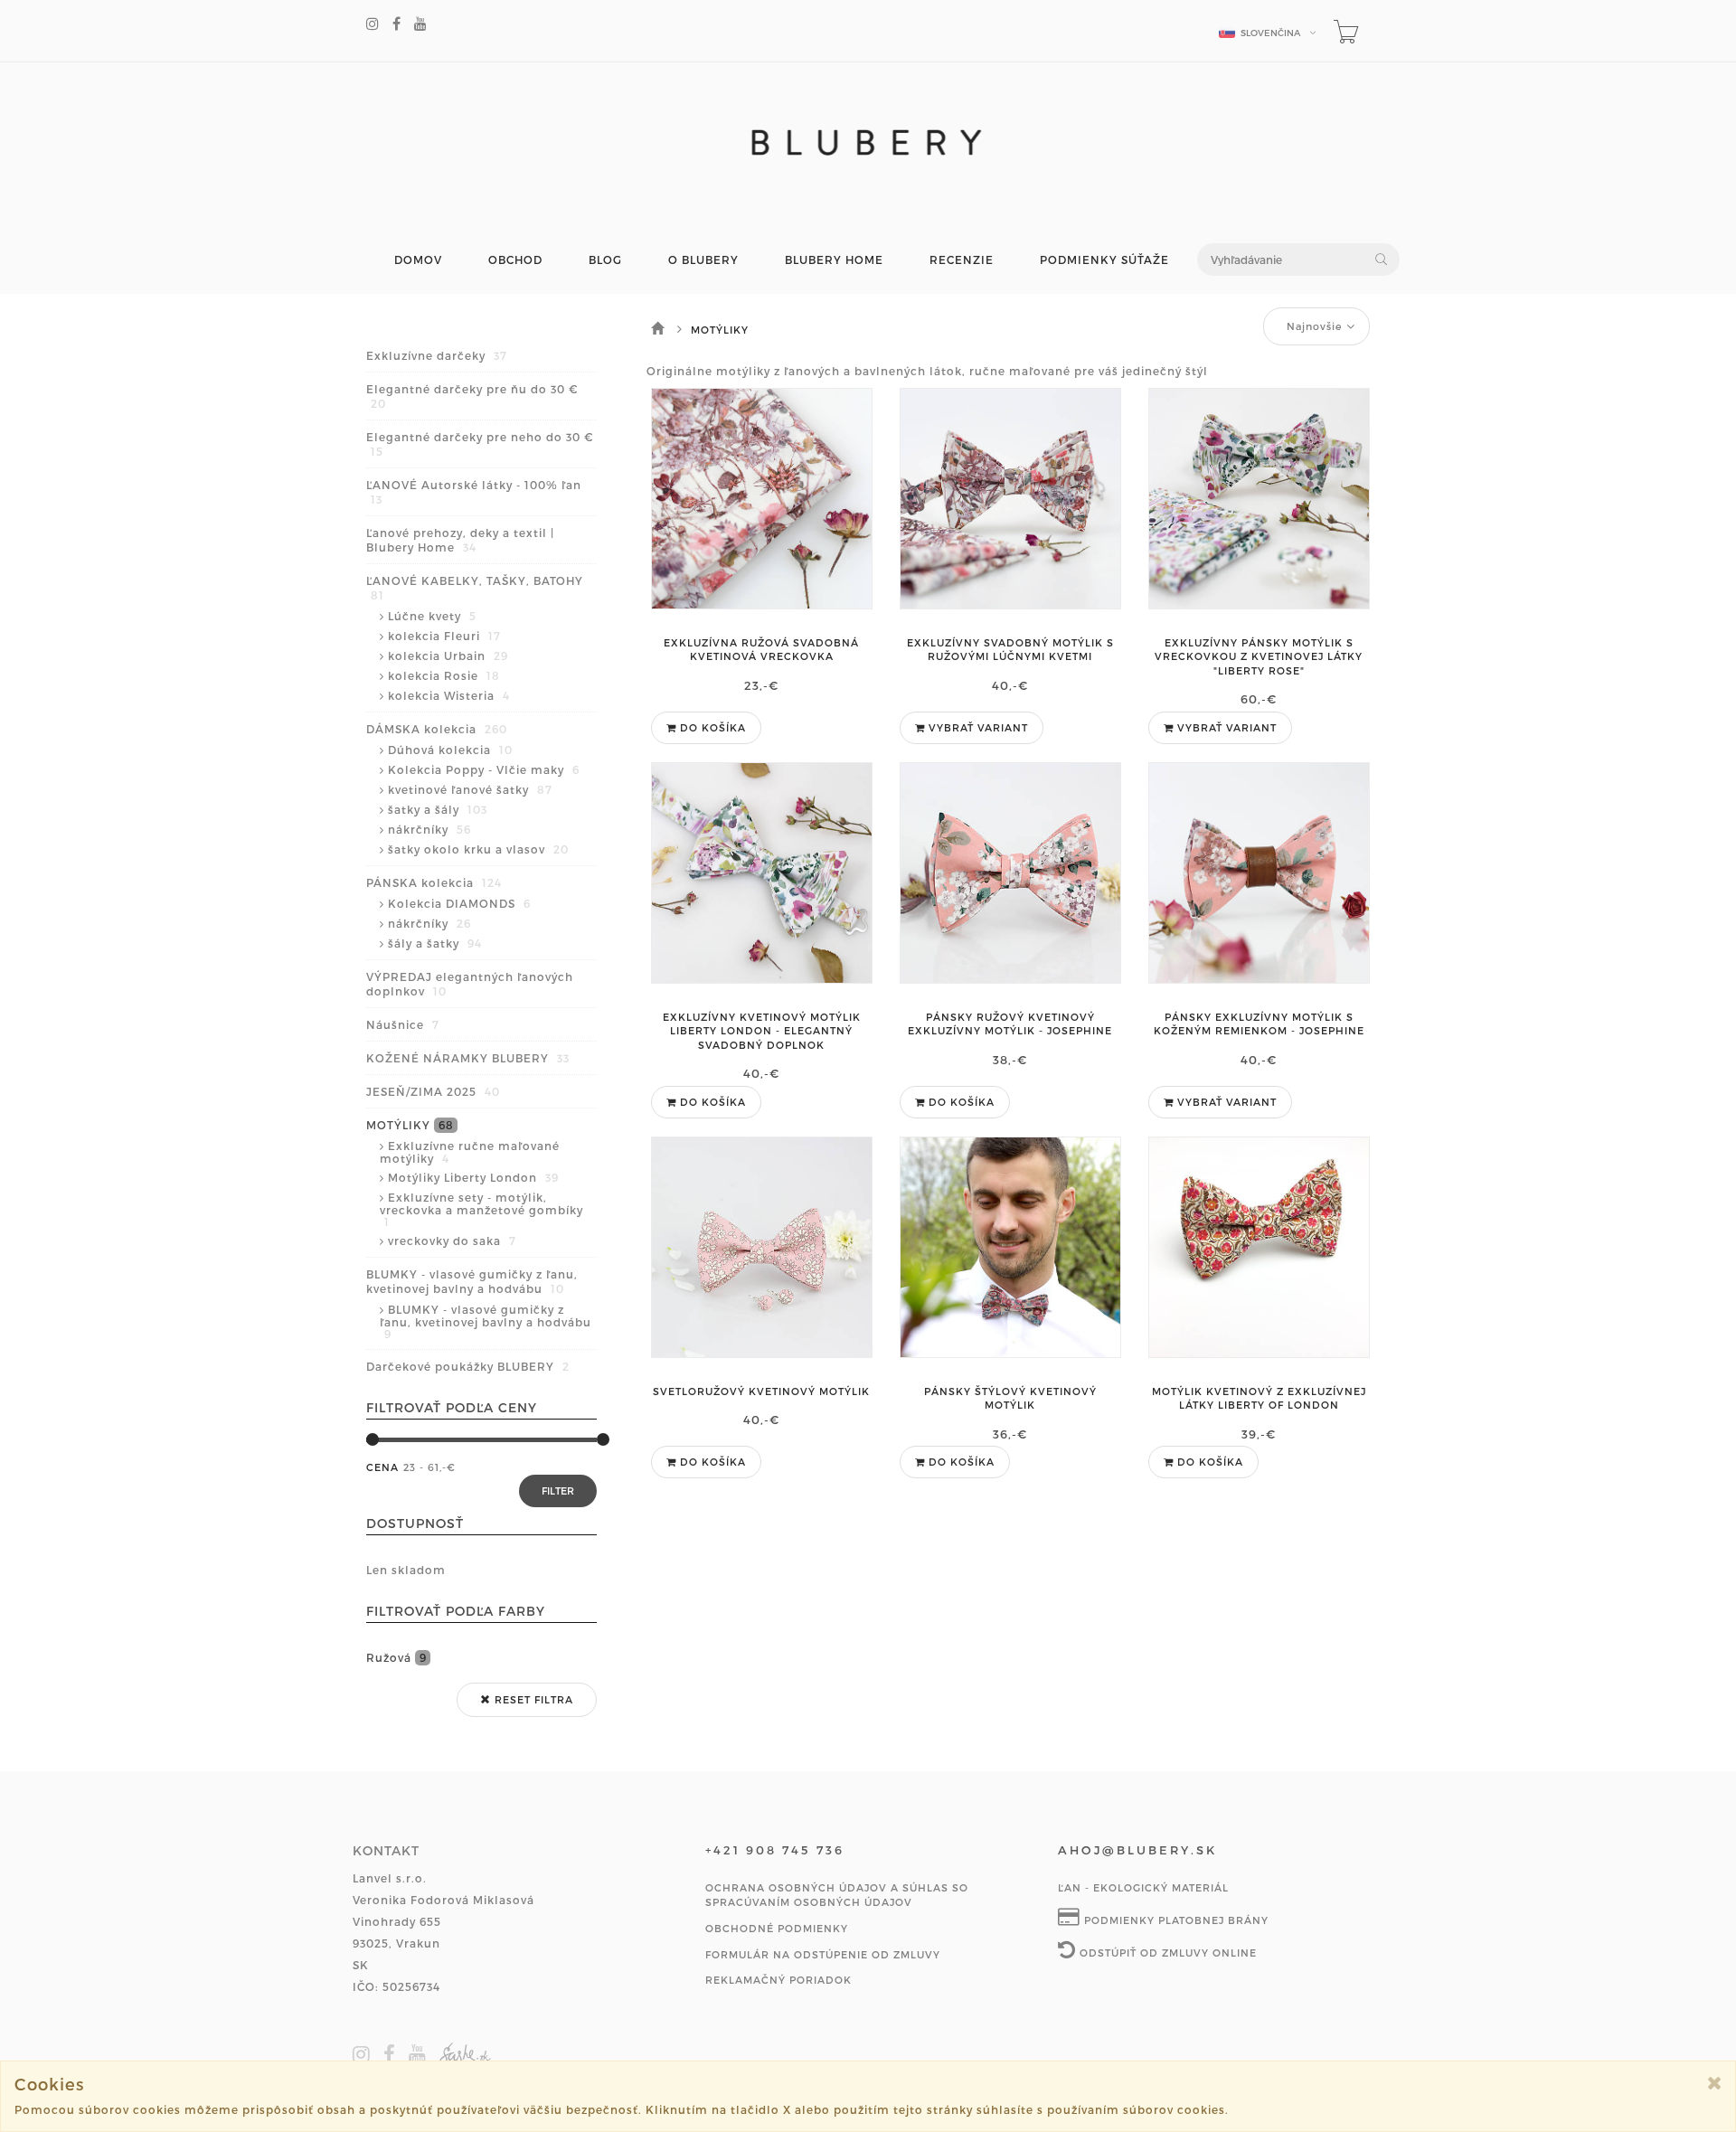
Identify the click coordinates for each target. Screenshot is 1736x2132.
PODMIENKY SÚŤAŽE (1104, 260)
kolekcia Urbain (448, 656)
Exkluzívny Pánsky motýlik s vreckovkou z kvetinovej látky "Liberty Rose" (1259, 656)
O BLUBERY (703, 260)
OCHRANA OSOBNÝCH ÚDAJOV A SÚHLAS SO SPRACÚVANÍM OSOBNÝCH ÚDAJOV (837, 1895)
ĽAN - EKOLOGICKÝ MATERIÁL (1143, 1887)
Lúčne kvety (432, 616)
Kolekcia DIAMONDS (459, 903)
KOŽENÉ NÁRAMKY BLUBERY (468, 1058)
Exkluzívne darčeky (437, 355)
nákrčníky (429, 829)
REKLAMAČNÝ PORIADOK (778, 1980)
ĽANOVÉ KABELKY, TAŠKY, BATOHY (475, 588)
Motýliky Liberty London (473, 1177)
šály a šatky (435, 943)
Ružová (396, 1657)
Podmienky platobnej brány (1175, 1920)
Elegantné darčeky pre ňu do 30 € (472, 396)
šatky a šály (438, 809)
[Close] (1715, 2083)
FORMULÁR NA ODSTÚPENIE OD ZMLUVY (823, 1954)
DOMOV (418, 260)
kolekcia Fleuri (444, 636)
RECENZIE (962, 260)
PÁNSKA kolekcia (434, 882)
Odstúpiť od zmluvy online (1166, 1953)
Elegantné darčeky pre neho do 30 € (480, 444)
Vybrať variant (976, 727)
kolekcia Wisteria (449, 695)
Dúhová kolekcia (450, 750)
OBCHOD (515, 260)
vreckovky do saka (452, 1241)
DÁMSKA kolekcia (437, 729)
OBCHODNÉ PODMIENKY (777, 1928)
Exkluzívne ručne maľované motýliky (470, 1152)
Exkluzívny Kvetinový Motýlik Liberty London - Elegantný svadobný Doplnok (762, 1031)
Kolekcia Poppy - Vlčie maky (484, 769)
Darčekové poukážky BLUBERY (468, 1366)
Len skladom (406, 1570)
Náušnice (403, 1024)
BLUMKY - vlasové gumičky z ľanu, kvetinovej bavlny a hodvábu (472, 1281)
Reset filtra (532, 1699)
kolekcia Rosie (444, 675)
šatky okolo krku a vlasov (478, 849)
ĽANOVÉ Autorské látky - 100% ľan (474, 492)
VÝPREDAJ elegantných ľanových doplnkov (470, 984)
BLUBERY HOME (834, 260)
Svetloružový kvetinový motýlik (761, 1391)
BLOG (605, 260)
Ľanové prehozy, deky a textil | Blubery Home (460, 540)
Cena (382, 1467)
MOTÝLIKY (410, 1125)
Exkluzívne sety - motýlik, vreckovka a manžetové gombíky (481, 1209)
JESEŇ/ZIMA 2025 (433, 1091)
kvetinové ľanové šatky (470, 789)
